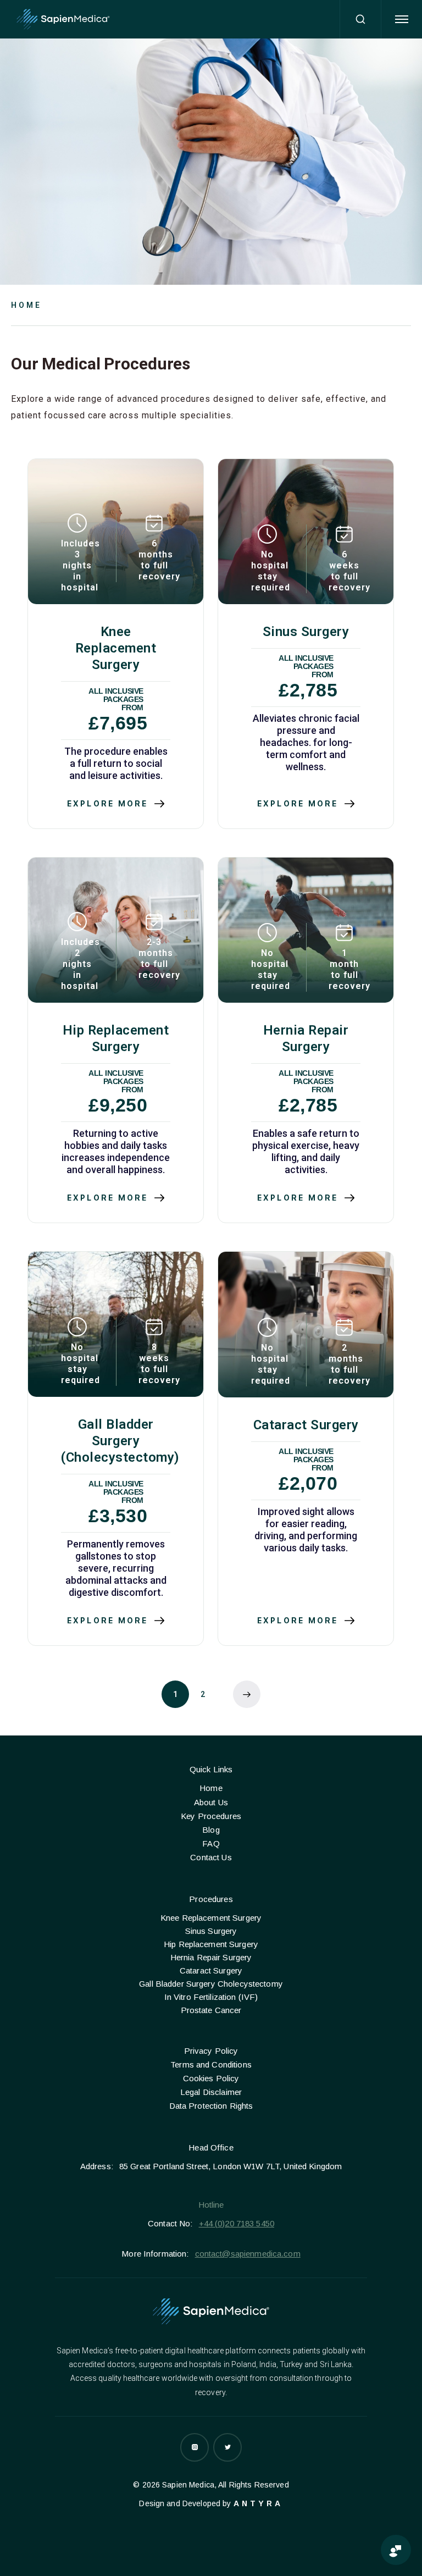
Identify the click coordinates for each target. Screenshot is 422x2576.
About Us (211, 1802)
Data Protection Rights (211, 2106)
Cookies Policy (211, 2078)
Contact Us (211, 1857)
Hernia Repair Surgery (211, 1957)
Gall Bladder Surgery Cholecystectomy (211, 1984)
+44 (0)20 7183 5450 (237, 2223)
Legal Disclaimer (211, 2092)
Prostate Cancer (211, 2010)
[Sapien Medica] (63, 20)
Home (26, 305)
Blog (211, 1830)
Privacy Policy (211, 2051)
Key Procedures (211, 1816)
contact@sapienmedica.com (248, 2254)
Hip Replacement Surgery (211, 1944)
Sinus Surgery (211, 1931)
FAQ (211, 1843)
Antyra (258, 2503)
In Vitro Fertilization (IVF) (211, 1997)
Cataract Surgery (211, 1970)
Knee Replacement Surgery (211, 1918)
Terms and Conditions (211, 2064)
